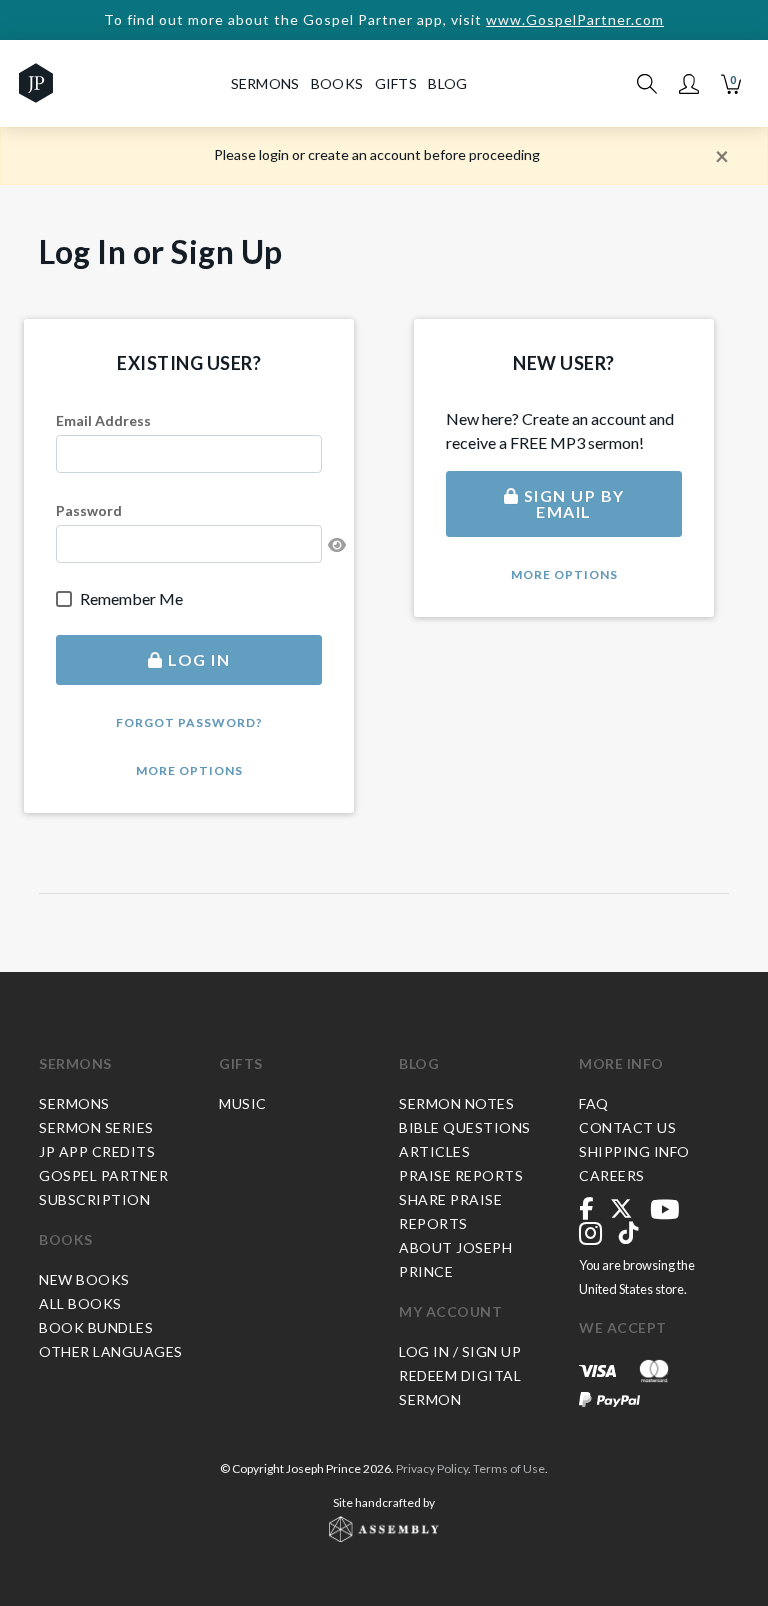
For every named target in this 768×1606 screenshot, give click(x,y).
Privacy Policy (432, 1468)
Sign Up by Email (572, 503)
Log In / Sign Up (460, 1351)
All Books (80, 1303)
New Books (84, 1279)
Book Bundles (96, 1327)
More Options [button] (189, 770)
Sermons (75, 1063)
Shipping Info (634, 1151)
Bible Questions (465, 1127)
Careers (612, 1175)
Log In (197, 659)
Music (243, 1103)
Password (89, 510)
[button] (689, 84)
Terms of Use (509, 1468)
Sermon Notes (456, 1103)
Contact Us (627, 1127)
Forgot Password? (189, 722)
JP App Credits (97, 1151)
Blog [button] (447, 83)
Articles (434, 1151)
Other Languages (111, 1351)
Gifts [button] (396, 83)
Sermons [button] (265, 83)
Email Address (103, 420)
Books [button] (337, 83)
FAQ (594, 1103)
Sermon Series (96, 1127)
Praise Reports (461, 1175)
